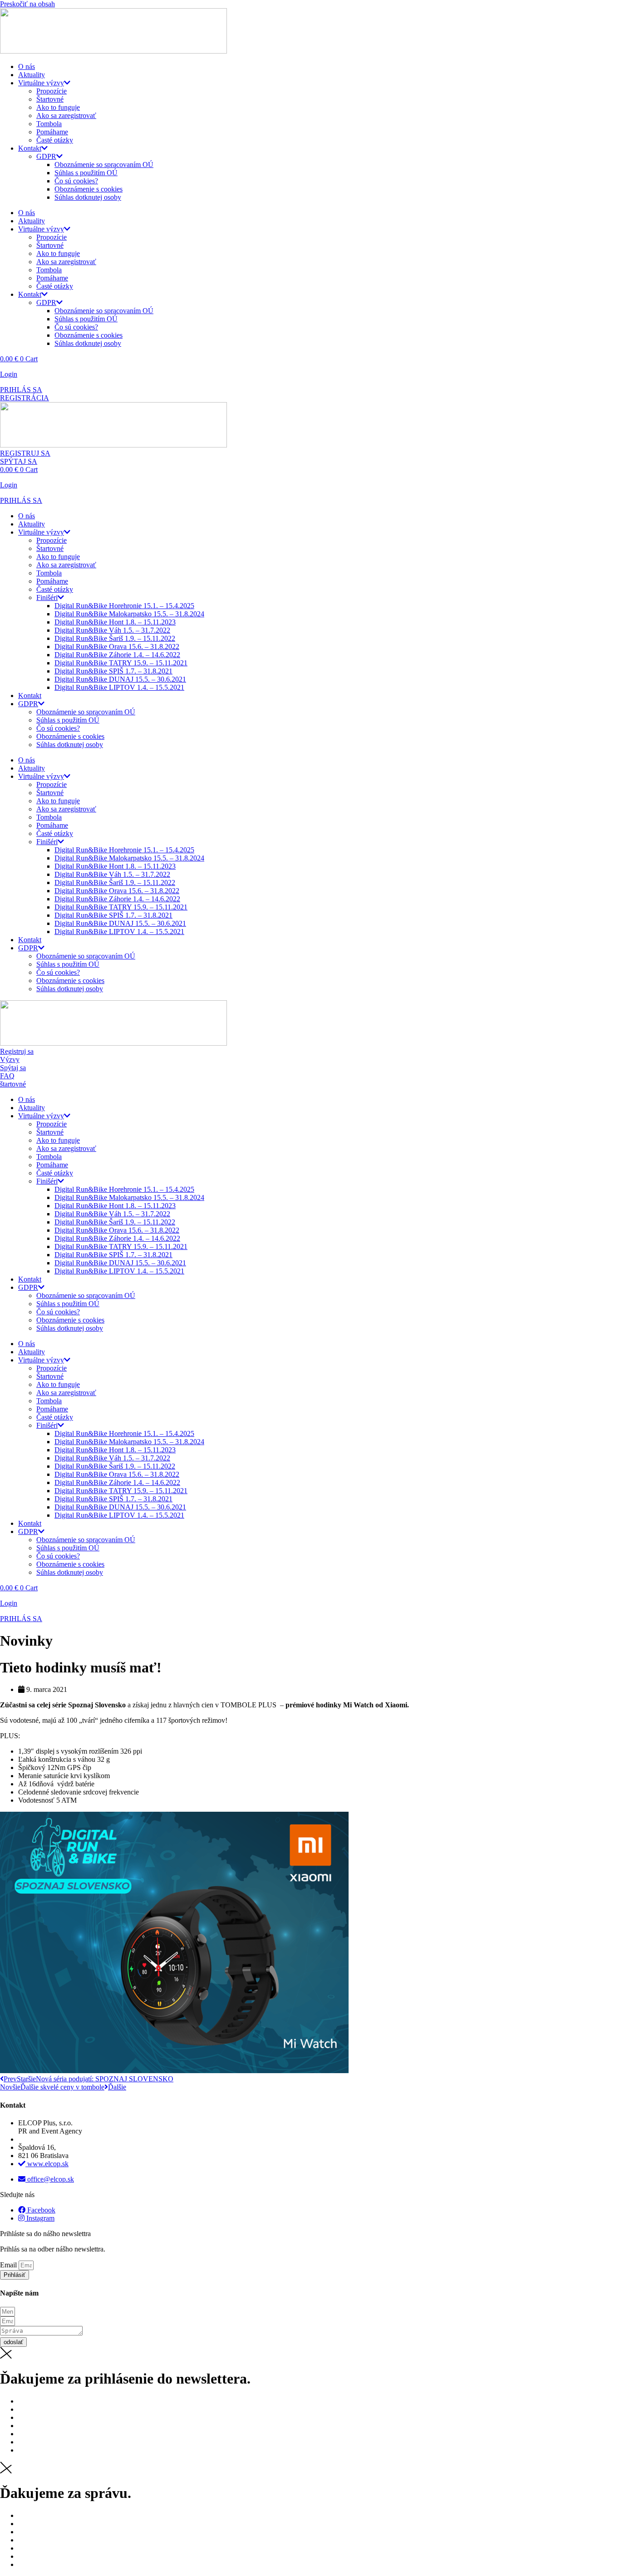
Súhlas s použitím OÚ (86, 173)
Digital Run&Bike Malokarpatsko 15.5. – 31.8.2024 (129, 614)
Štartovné (50, 99)
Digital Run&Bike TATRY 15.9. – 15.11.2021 (121, 663)
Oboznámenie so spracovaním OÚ (104, 165)
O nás (27, 66)
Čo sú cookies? (76, 181)
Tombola (49, 124)
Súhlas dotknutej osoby (88, 197)
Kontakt (30, 148)
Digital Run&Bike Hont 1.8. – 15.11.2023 (115, 622)
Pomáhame (52, 132)
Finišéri (47, 597)
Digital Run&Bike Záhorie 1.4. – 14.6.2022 (117, 655)
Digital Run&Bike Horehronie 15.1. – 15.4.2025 (124, 606)
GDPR (46, 156)
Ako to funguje (58, 107)
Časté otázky (55, 140)
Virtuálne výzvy (41, 83)
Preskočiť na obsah (27, 4)
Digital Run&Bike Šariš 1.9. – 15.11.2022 (115, 638)
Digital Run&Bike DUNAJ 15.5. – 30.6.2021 (120, 679)
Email (9, 2265)
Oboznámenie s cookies (89, 189)
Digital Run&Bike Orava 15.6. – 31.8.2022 (117, 646)
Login (9, 374)
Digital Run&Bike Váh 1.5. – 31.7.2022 (112, 630)
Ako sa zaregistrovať (66, 116)
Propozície (52, 91)
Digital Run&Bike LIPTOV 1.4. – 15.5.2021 (119, 687)
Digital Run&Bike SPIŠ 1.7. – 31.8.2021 (113, 671)
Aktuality (32, 75)
